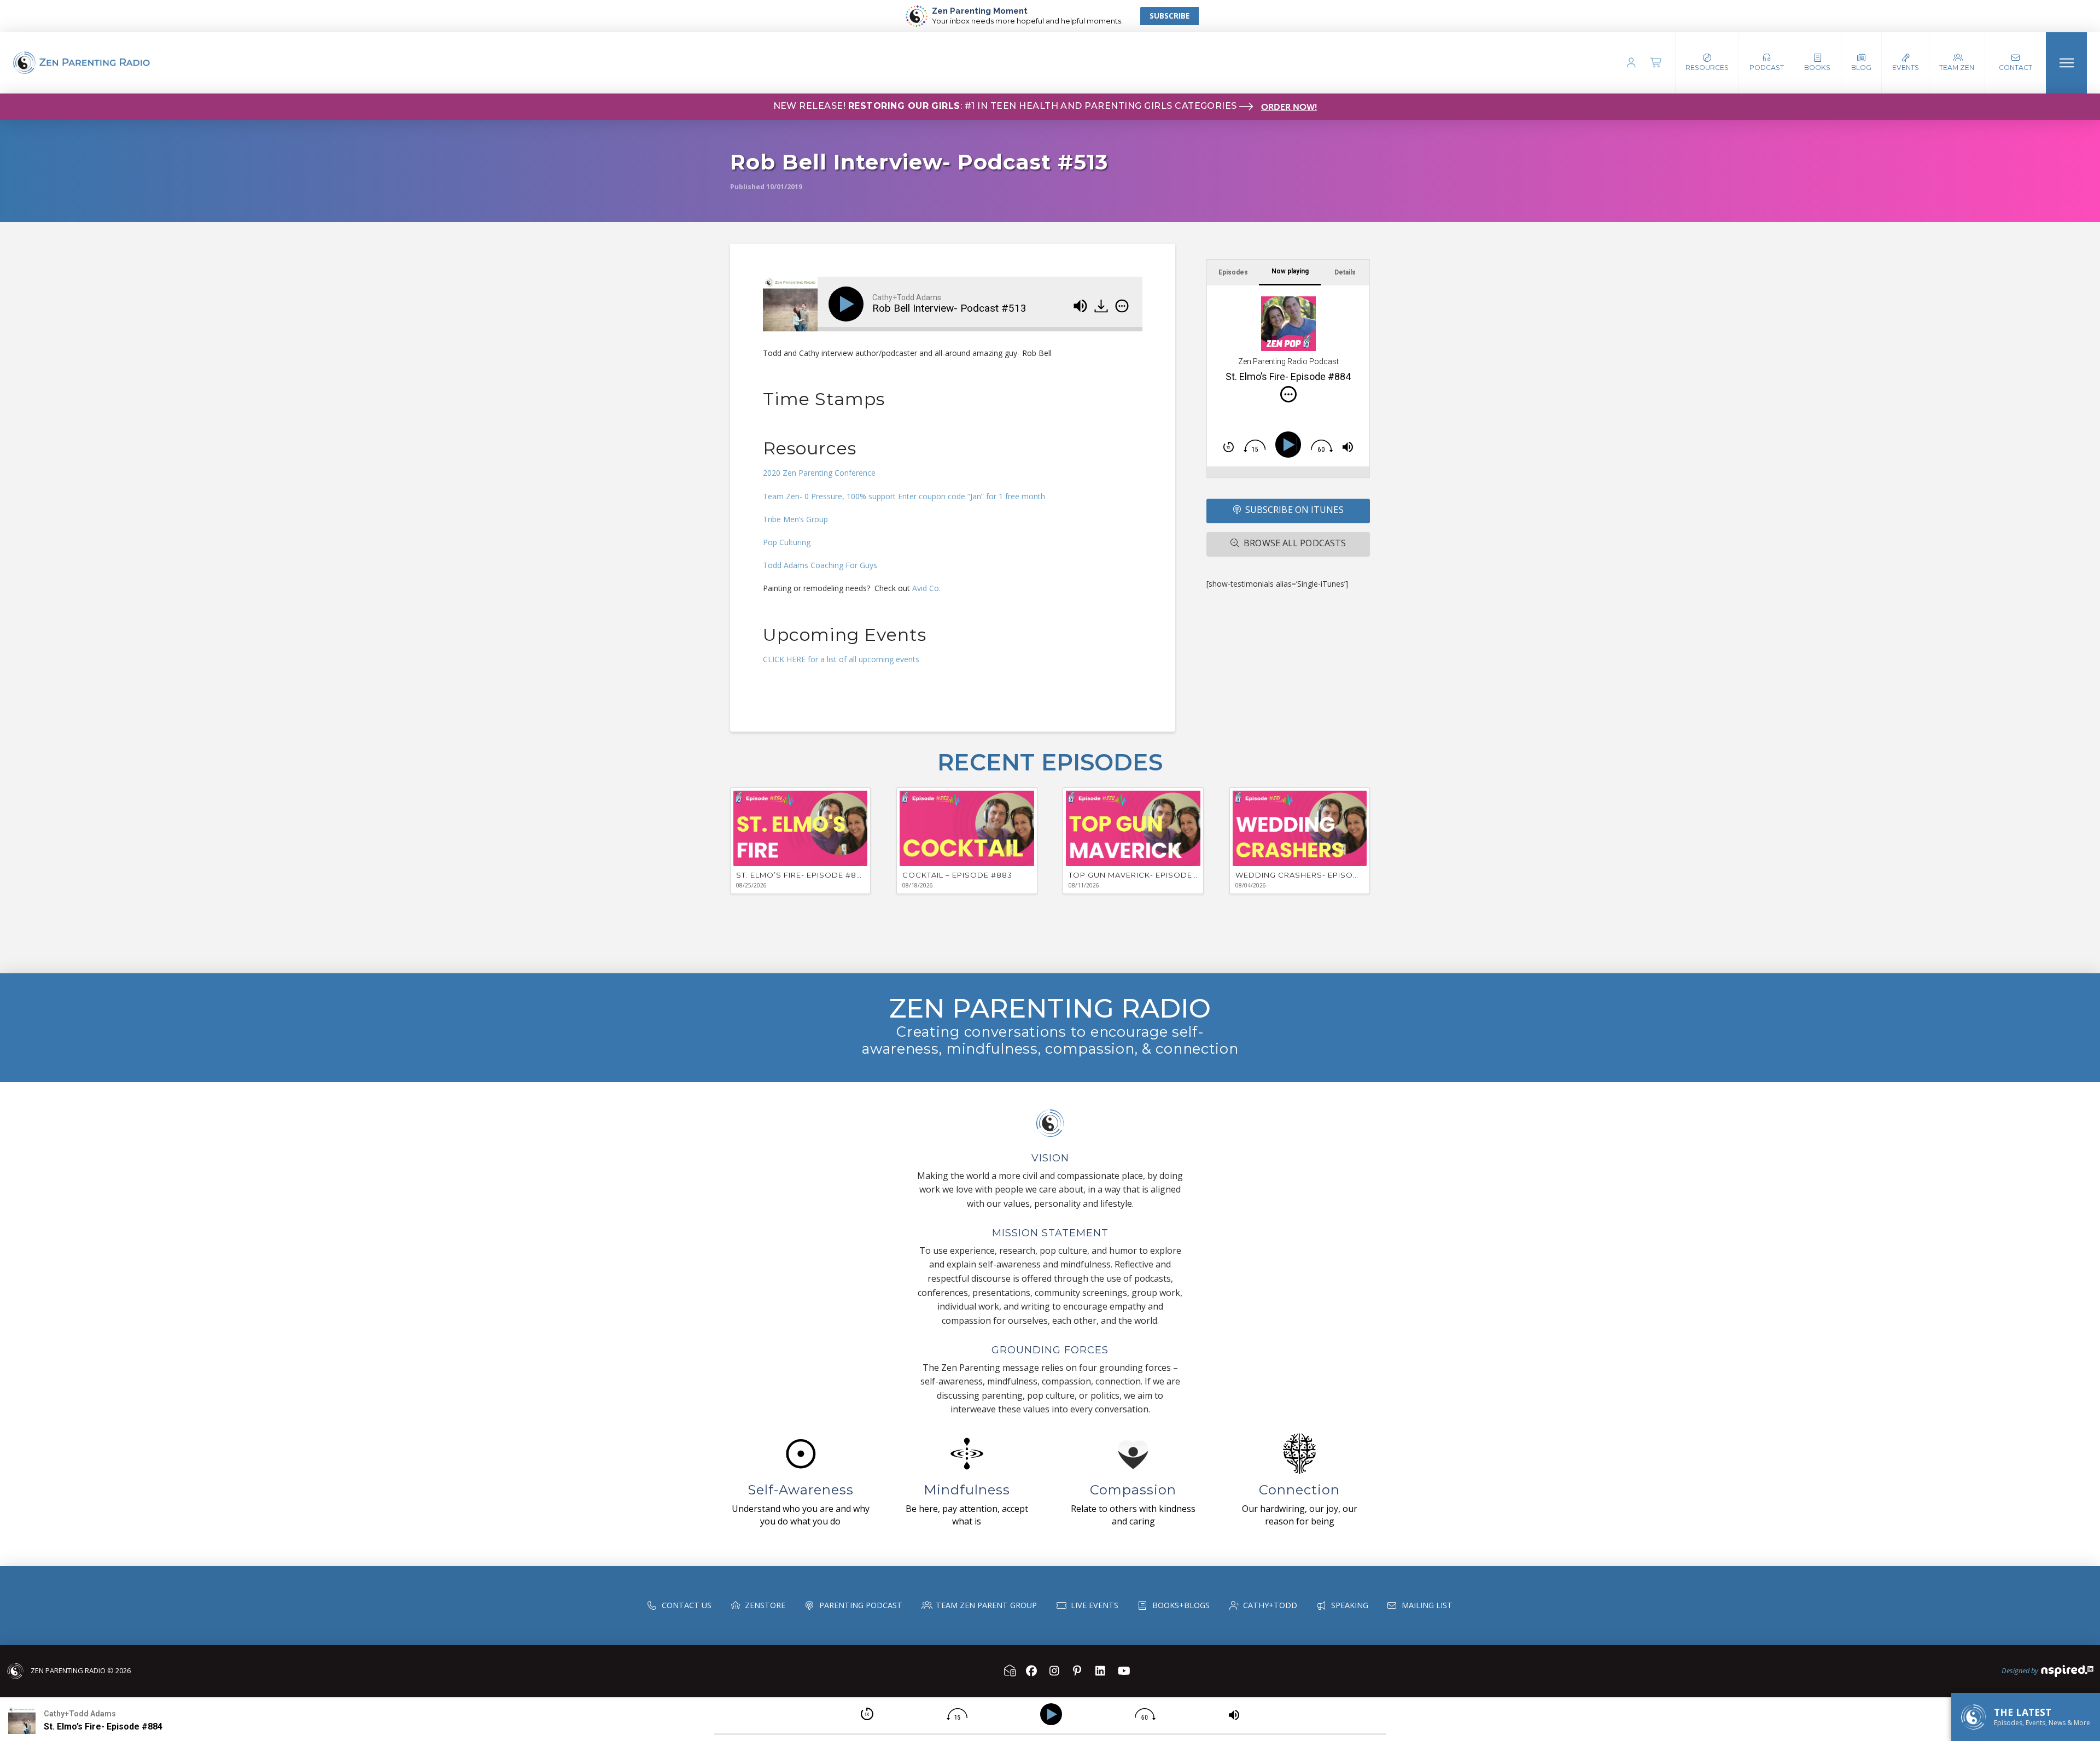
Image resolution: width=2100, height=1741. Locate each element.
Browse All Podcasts (1295, 543)
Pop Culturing (787, 542)
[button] (1767, 63)
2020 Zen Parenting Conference (819, 473)
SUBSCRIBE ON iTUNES (1294, 510)
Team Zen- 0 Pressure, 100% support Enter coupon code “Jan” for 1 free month (904, 496)
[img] (1122, 306)
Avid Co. (926, 588)
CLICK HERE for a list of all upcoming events (841, 659)
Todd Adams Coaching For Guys (820, 565)
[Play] (848, 304)
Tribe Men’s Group (797, 519)
